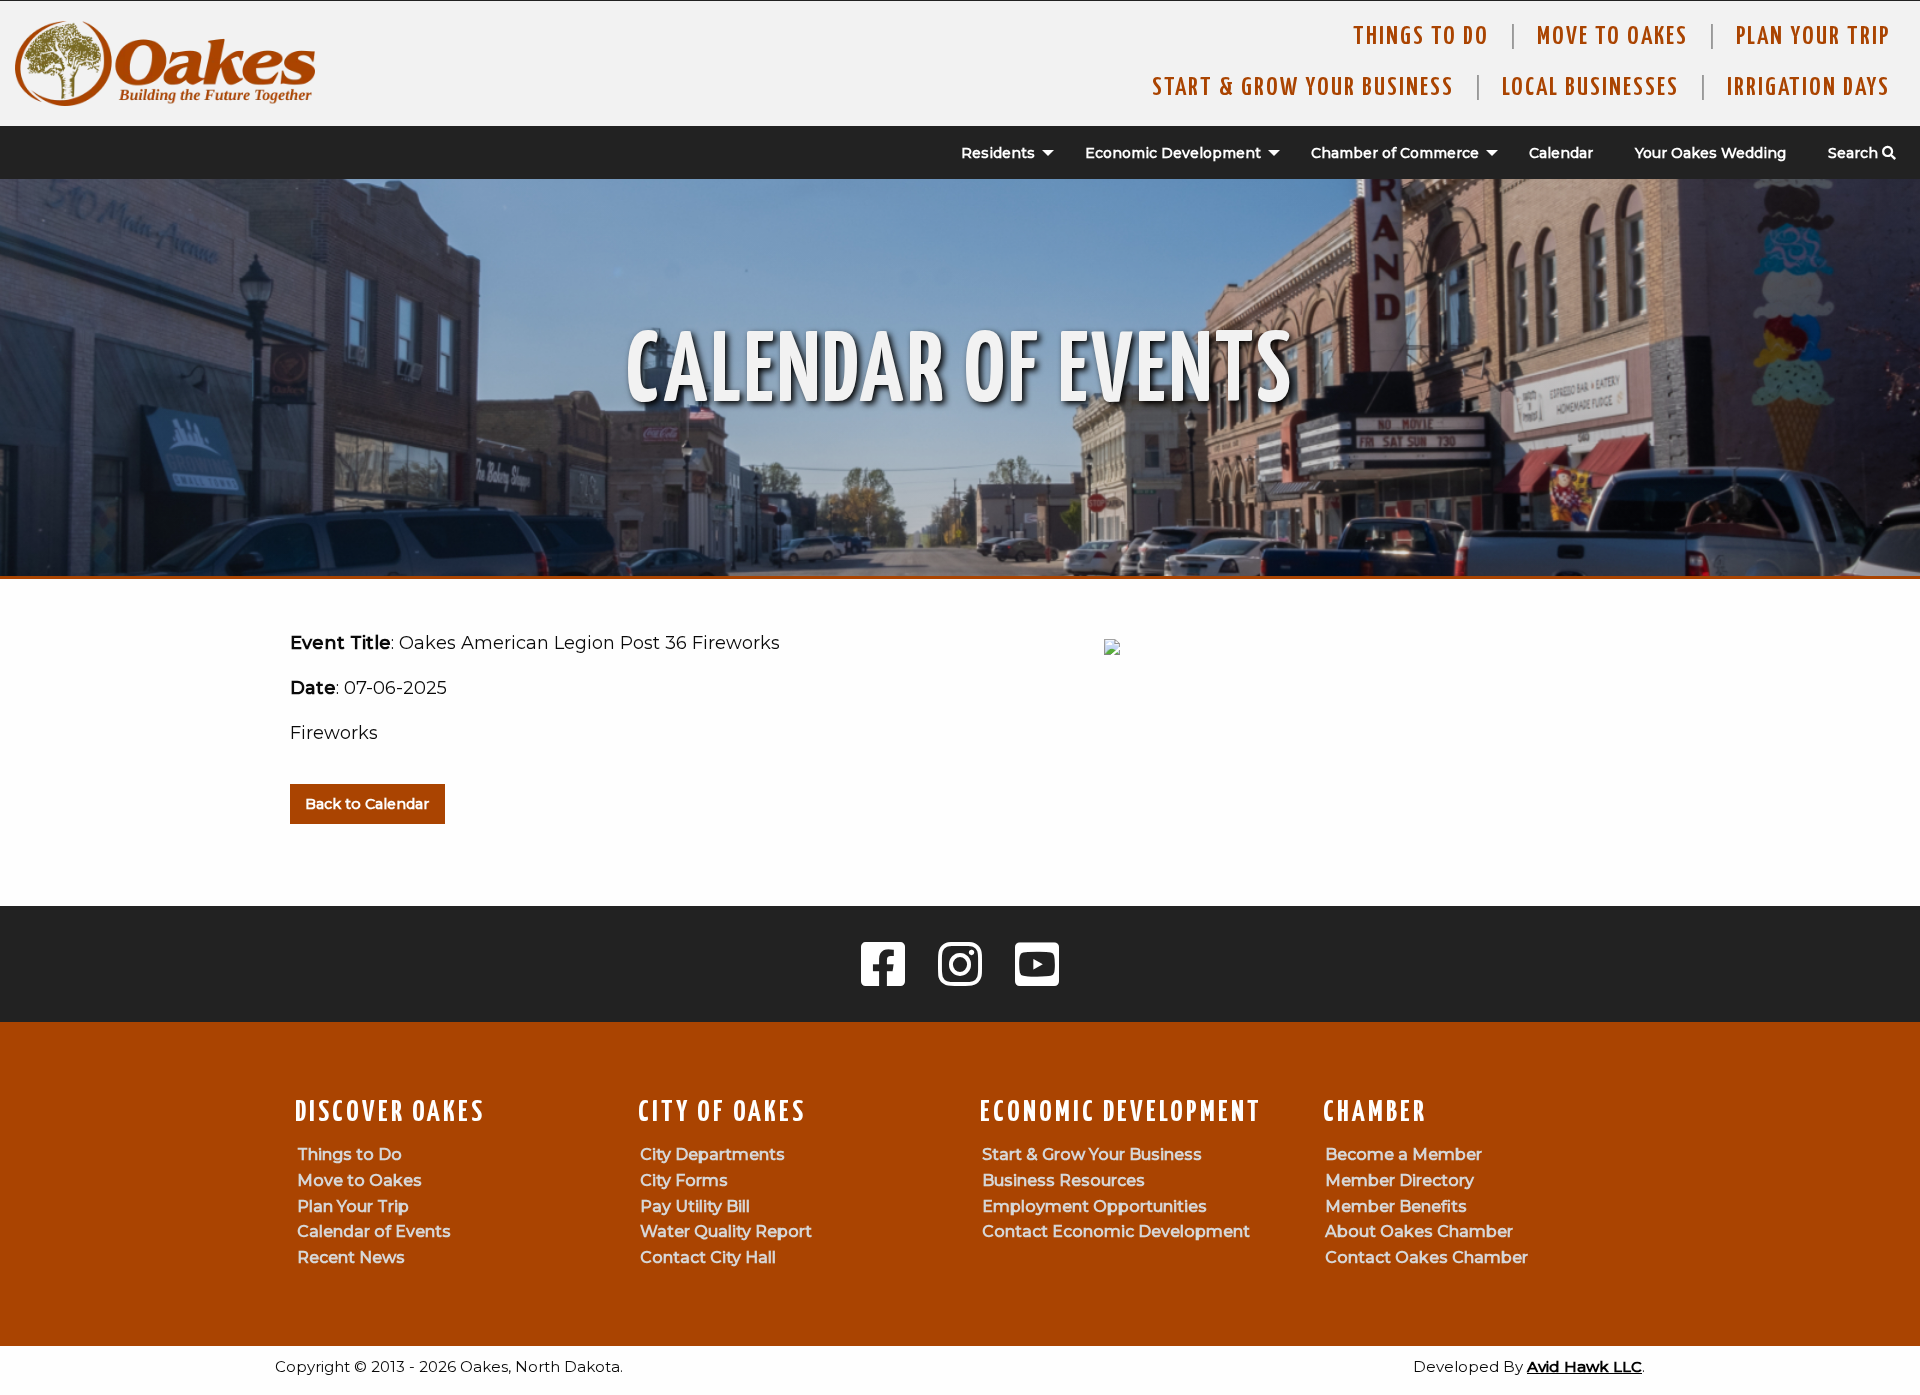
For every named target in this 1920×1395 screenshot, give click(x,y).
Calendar (1561, 153)
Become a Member (1403, 1154)
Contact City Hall (708, 1257)
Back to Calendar (367, 804)
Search (1855, 153)
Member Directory (1399, 1180)
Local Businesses (1590, 88)
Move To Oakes (1612, 37)
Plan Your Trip (1813, 37)
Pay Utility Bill (695, 1206)
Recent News (351, 1257)
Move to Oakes (359, 1180)
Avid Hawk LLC (1584, 1366)
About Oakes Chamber (1419, 1231)
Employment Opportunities (1094, 1206)
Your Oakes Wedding (1710, 153)
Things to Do (1421, 37)
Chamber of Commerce (1395, 153)
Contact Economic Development (1116, 1231)
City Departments (712, 1154)
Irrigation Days (1808, 88)
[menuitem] (997, 153)
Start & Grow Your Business (1303, 88)
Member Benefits (1396, 1206)
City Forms (684, 1180)
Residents (998, 153)
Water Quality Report (726, 1231)
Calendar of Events (374, 1231)
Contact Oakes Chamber (1426, 1257)
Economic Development (1173, 153)
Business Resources (1063, 1180)
